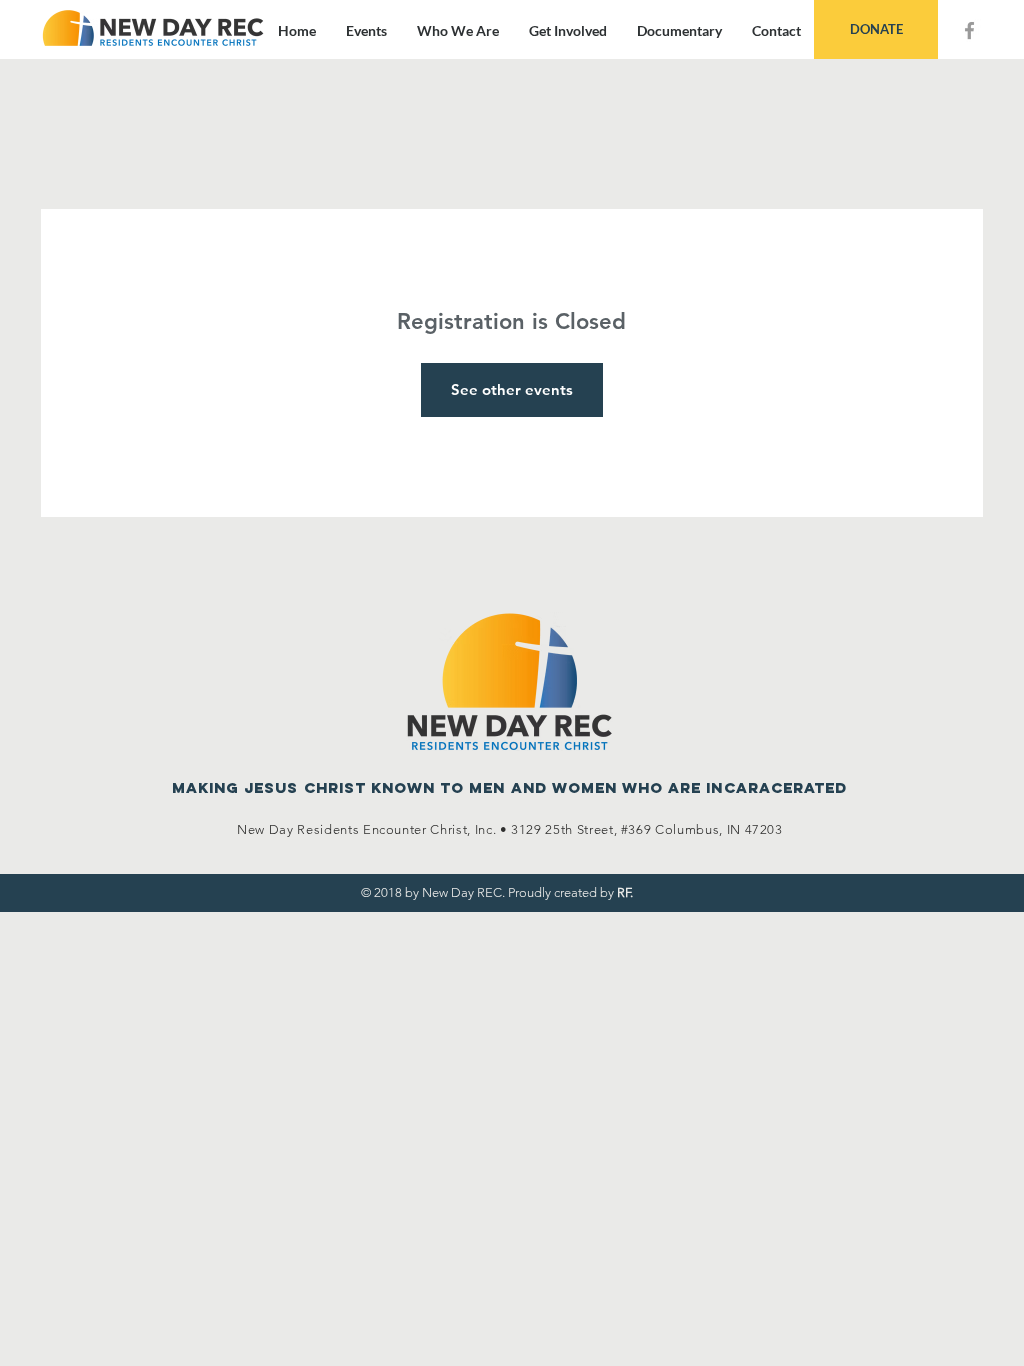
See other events (512, 389)
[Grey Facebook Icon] (969, 30)
